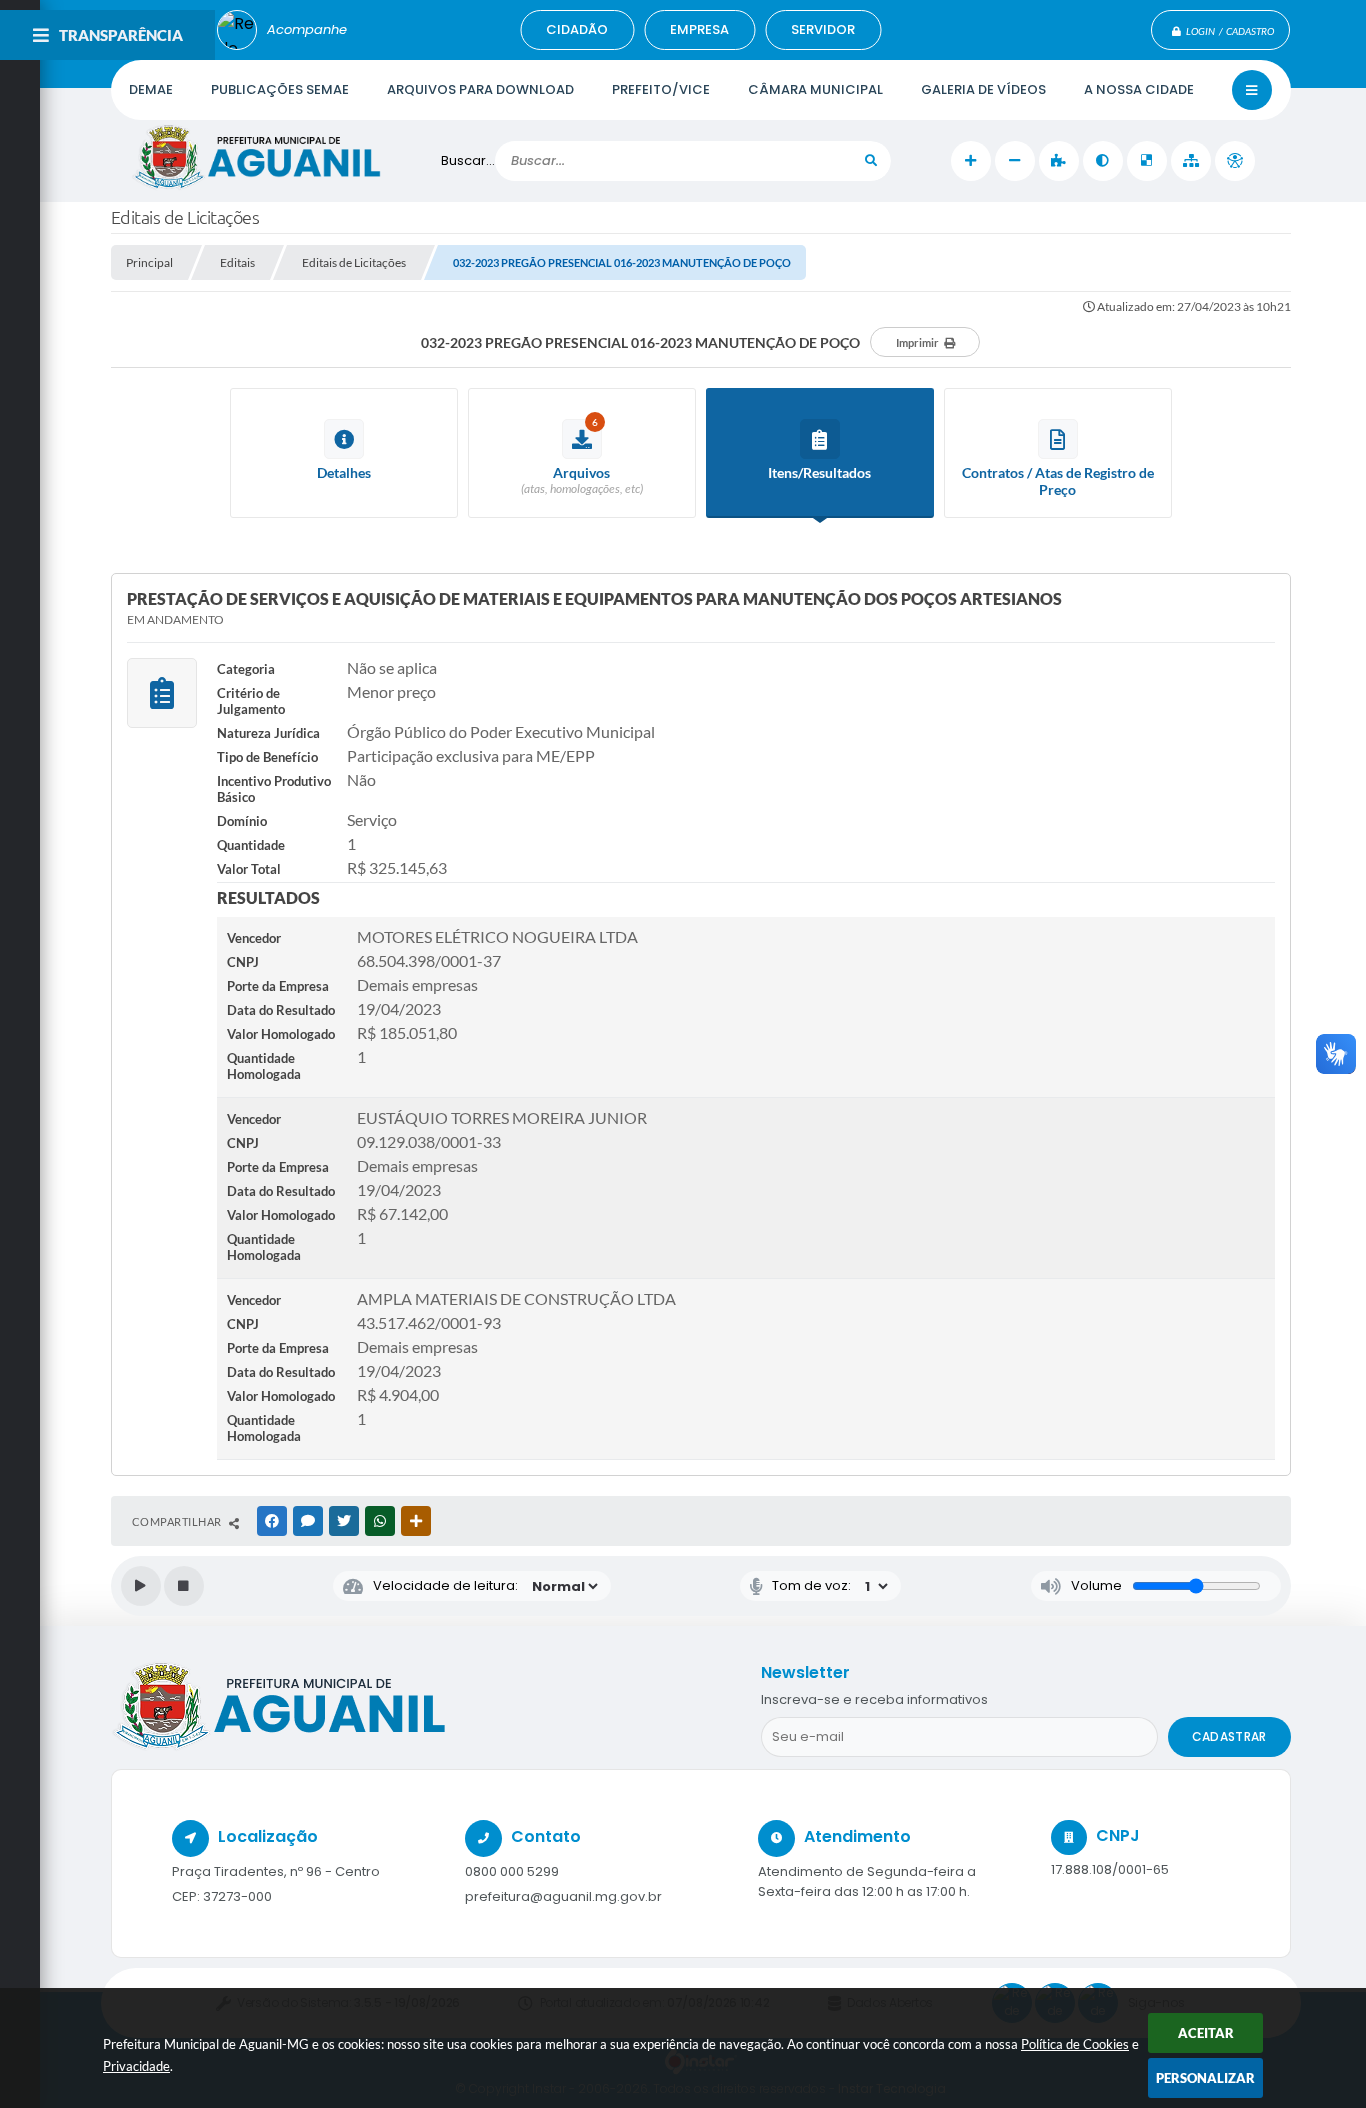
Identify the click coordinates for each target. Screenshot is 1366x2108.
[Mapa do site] (1191, 161)
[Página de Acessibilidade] (1235, 161)
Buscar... (468, 160)
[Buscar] (871, 161)
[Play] (141, 1586)
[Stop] (184, 1586)
